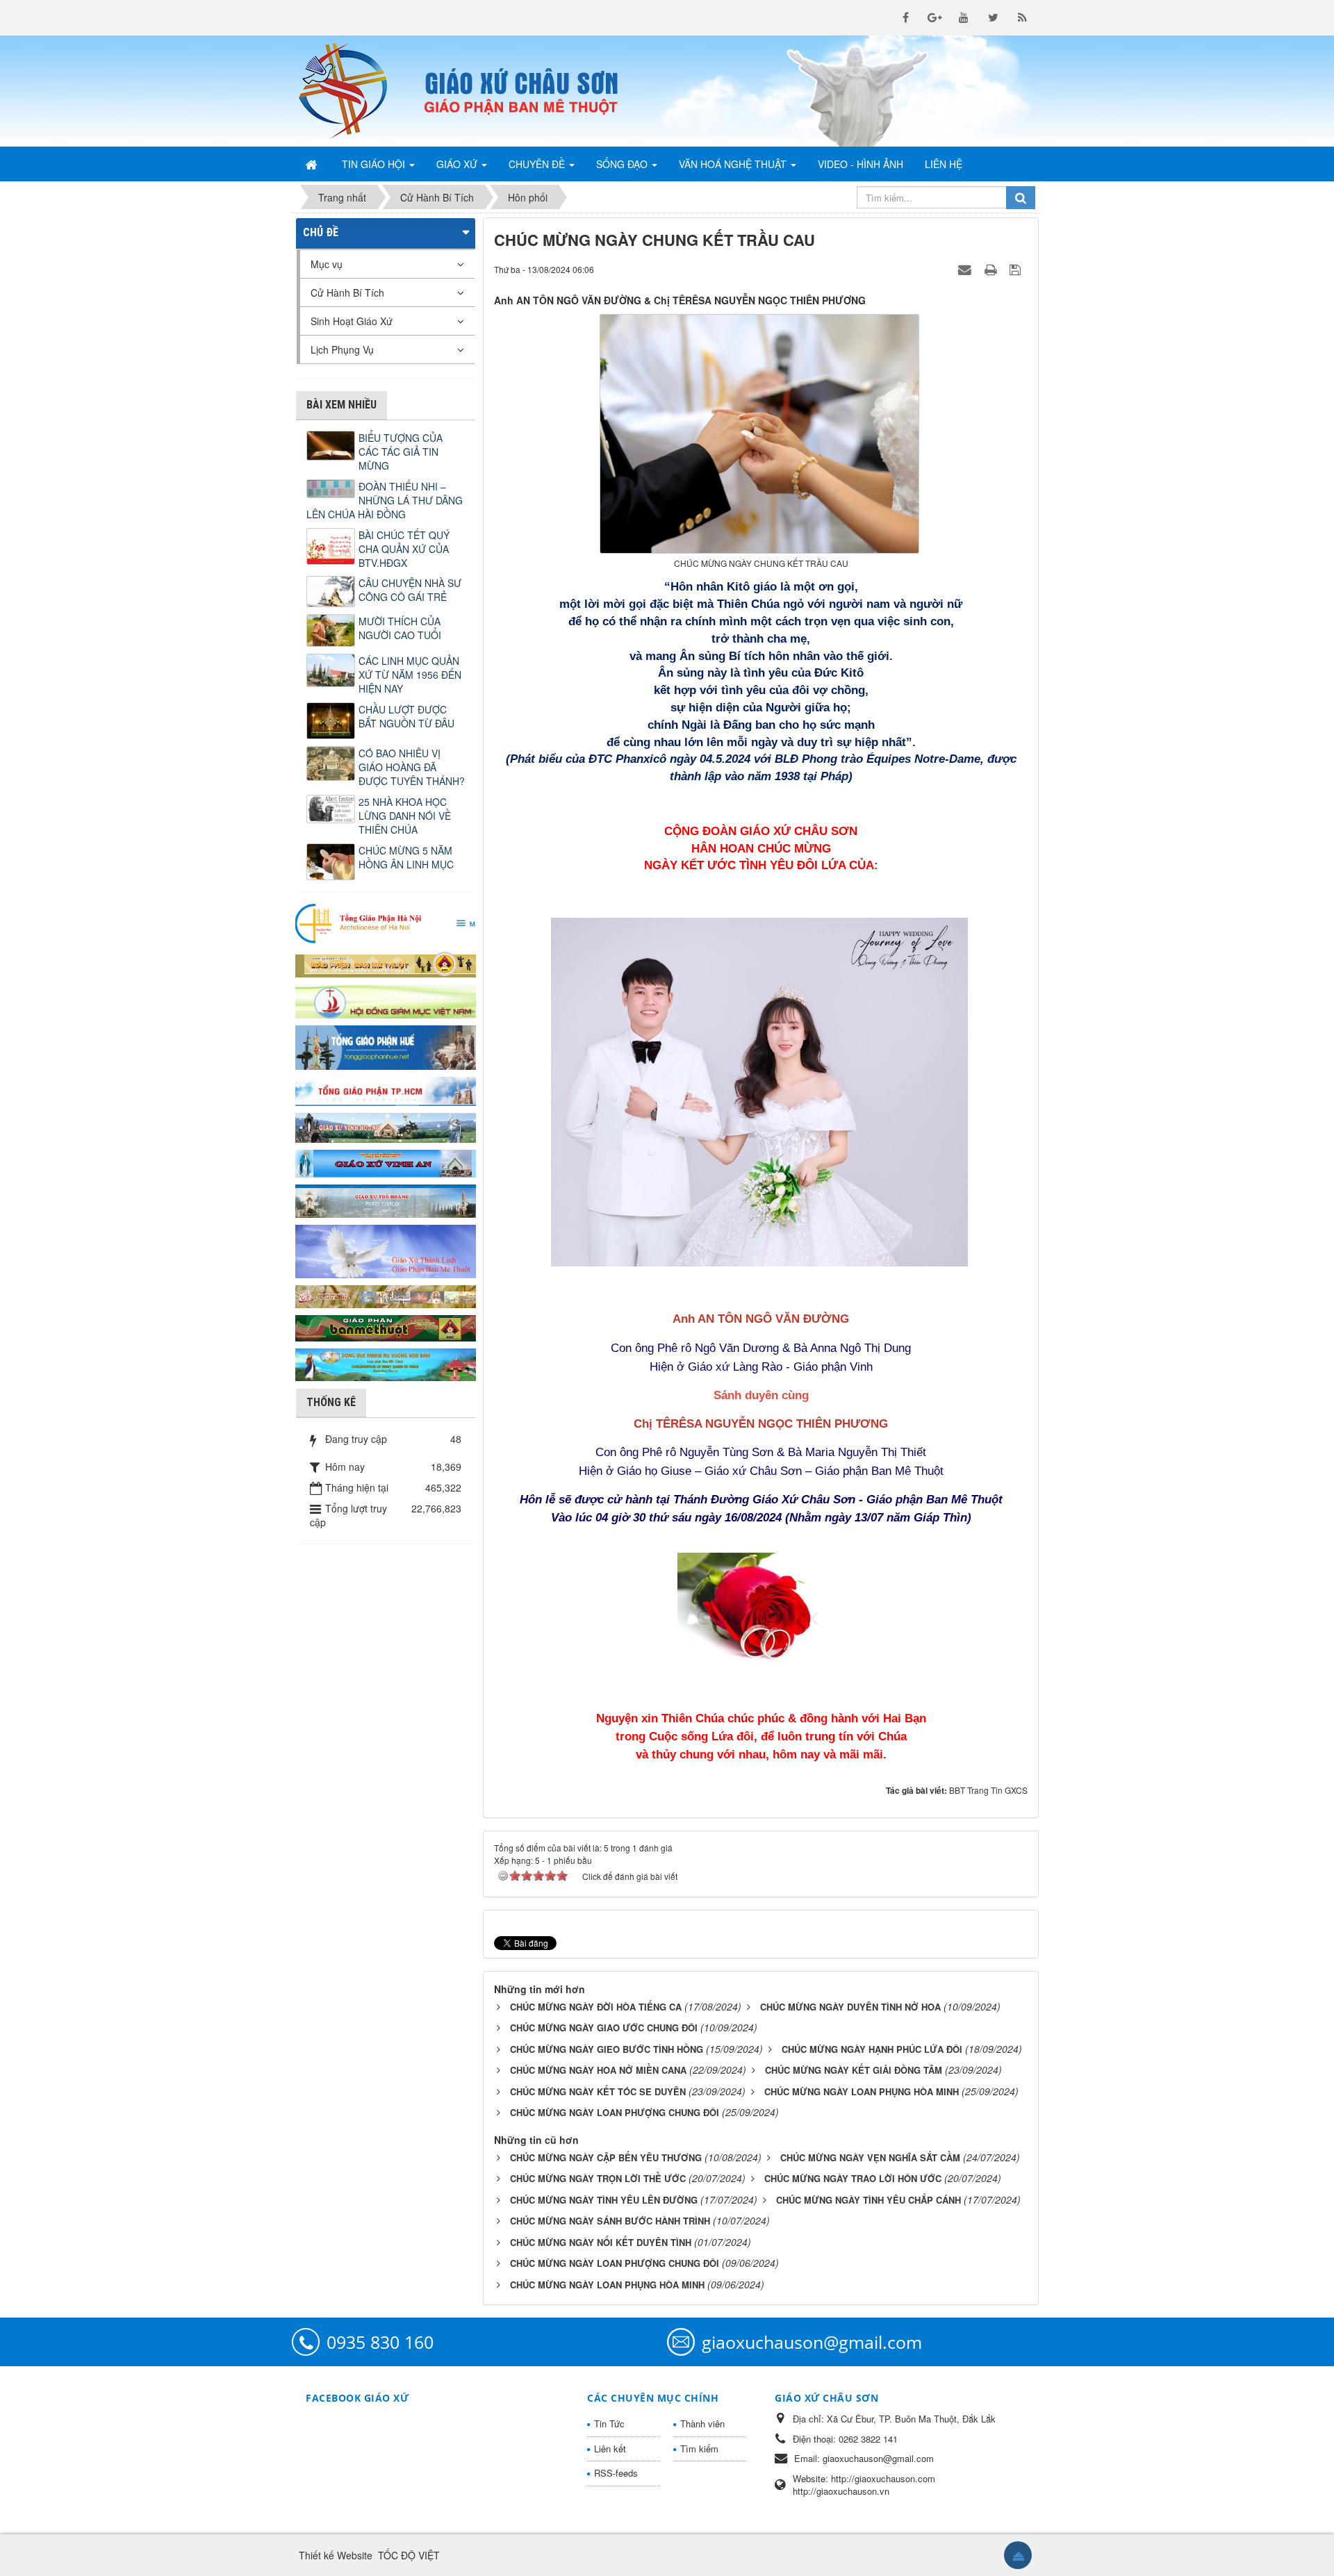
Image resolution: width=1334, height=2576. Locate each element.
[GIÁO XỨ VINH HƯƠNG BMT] (386, 1126)
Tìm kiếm (699, 2449)
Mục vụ (327, 264)
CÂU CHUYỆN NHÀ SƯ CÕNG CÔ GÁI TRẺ (410, 590)
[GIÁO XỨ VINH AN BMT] (386, 1162)
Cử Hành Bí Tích (347, 292)
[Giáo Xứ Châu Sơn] (354, 91)
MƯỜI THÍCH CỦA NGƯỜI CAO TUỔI (400, 628)
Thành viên (702, 2424)
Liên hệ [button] (944, 164)
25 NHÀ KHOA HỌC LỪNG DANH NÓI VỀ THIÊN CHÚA (405, 816)
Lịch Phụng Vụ (342, 349)
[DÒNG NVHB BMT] (386, 1363)
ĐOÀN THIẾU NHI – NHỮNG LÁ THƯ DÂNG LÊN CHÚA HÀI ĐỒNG (385, 500)
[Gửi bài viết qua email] (966, 269)
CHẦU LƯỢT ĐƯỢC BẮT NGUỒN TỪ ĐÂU (406, 716)
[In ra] (992, 269)
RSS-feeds (616, 2473)
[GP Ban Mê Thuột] (386, 963)
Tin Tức (609, 2424)
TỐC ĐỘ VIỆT (409, 2555)
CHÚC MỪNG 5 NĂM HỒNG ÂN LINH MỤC (406, 857)
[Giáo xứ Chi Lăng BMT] (386, 1295)
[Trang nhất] (313, 164)
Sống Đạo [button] (623, 164)
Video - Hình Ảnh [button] (860, 164)
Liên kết (610, 2449)
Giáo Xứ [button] (458, 164)
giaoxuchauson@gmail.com (812, 2342)
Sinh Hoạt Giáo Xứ (352, 321)
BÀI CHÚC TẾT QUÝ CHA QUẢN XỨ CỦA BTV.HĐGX (404, 549)
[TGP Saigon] (386, 1090)
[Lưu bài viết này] (1017, 269)
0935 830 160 (380, 2342)
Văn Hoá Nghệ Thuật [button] (734, 164)
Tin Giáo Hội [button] (375, 164)
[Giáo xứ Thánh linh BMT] (386, 1250)
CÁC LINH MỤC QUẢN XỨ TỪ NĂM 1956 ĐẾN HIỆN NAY (410, 675)
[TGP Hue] (386, 1046)
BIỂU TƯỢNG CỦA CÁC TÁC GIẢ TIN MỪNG (401, 452)
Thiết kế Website (336, 2555)
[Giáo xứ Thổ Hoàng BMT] (386, 1200)
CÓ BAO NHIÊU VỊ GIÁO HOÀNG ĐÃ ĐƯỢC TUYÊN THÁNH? (412, 767)
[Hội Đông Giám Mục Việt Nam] (386, 1000)
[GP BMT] (386, 1326)
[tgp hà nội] (386, 923)
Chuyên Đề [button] (538, 164)
